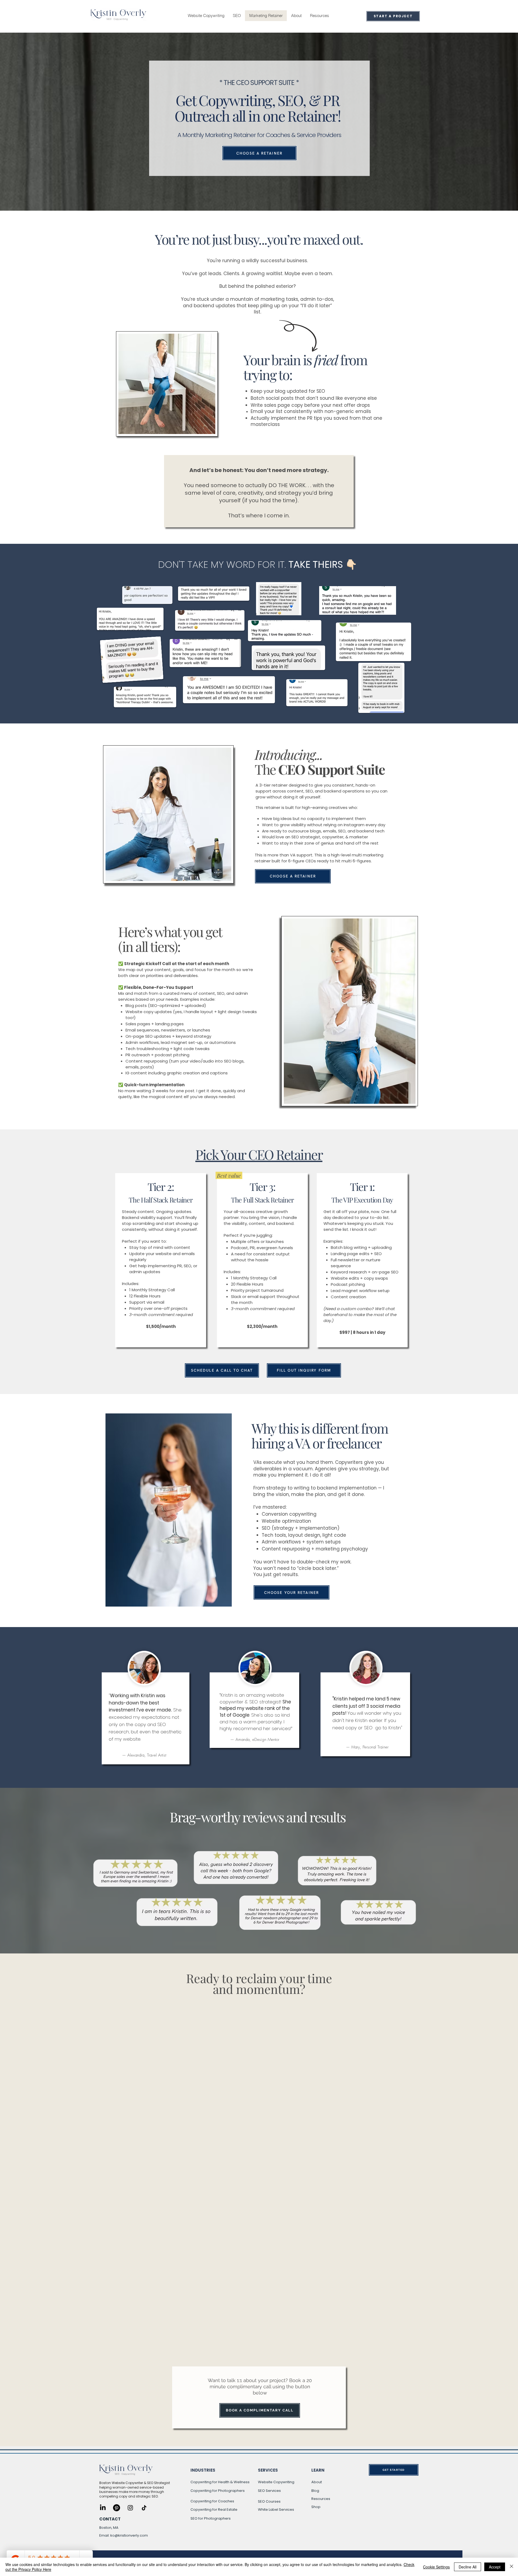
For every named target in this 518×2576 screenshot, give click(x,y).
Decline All (468, 2567)
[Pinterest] (117, 2508)
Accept (495, 2567)
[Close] (512, 2567)
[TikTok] (144, 2508)
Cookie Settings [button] (436, 2567)
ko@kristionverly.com (129, 2535)
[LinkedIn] (103, 2508)
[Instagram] (130, 2508)
